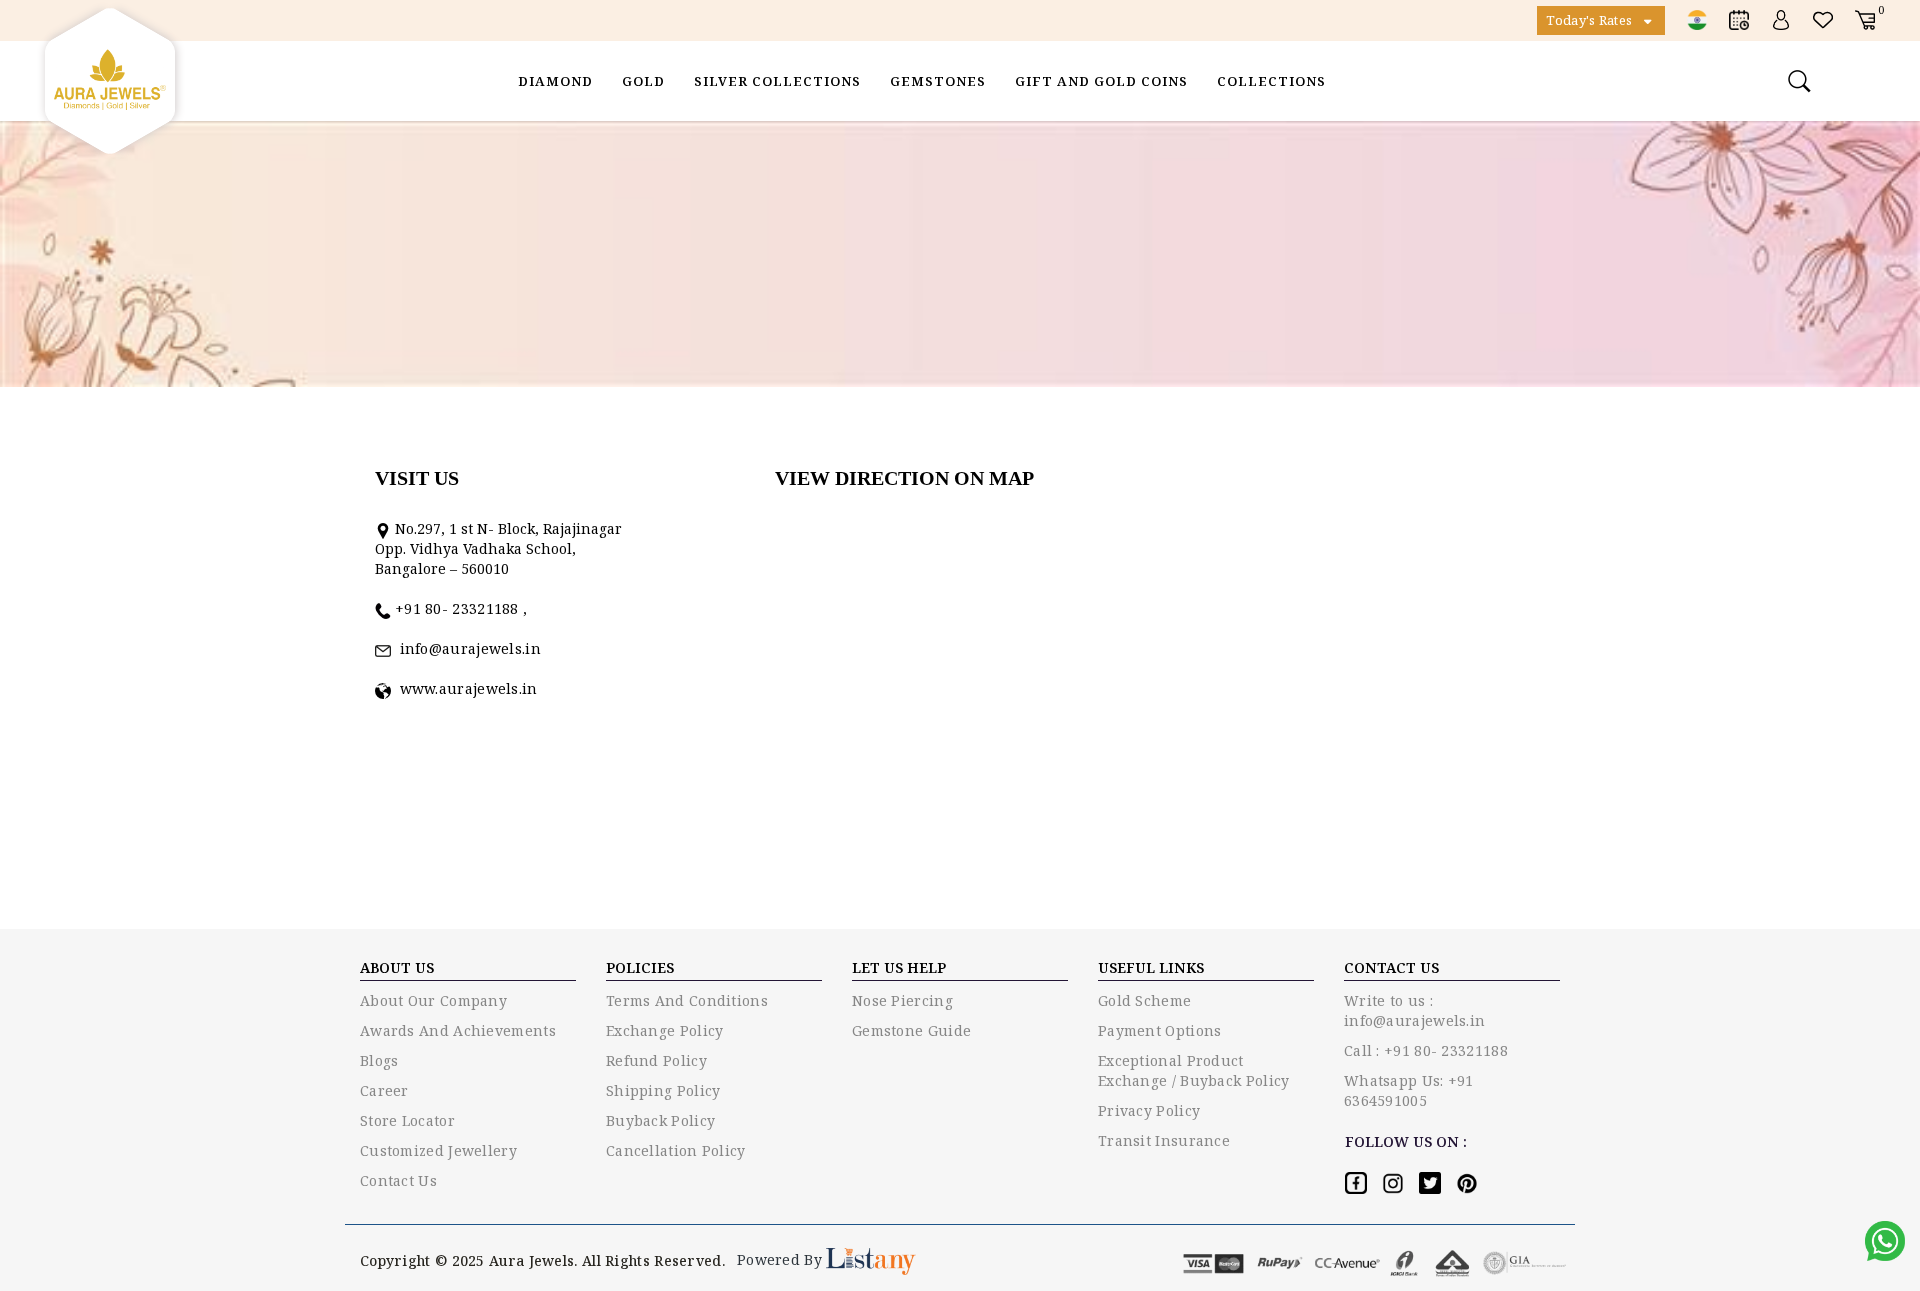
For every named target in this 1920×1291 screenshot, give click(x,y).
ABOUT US (397, 967)
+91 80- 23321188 (459, 608)
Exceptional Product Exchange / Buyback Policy (1194, 1070)
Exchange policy (665, 1030)
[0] (1865, 19)
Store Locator (407, 1120)
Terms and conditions (687, 1000)
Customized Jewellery (438, 1150)
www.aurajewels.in (464, 688)
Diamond (555, 81)
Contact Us (398, 1180)
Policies (640, 967)
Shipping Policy (663, 1090)
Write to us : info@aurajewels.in (1414, 1010)
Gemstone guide (911, 1030)
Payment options (1160, 1030)
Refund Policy (656, 1060)
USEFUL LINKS (1151, 967)
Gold (643, 81)
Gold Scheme (1144, 1000)
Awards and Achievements (458, 1030)
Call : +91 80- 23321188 (1426, 1050)
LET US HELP (899, 967)
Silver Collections (777, 81)
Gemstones (938, 81)
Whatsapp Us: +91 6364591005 (1409, 1090)
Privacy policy (1149, 1110)
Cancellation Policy (676, 1150)
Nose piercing (902, 1000)
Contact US (1391, 967)
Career (384, 1090)
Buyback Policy (660, 1120)
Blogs (379, 1060)
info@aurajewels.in (466, 648)
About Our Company (433, 1000)
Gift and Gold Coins (1101, 81)
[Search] (1802, 81)
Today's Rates (1590, 20)
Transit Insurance (1164, 1140)
